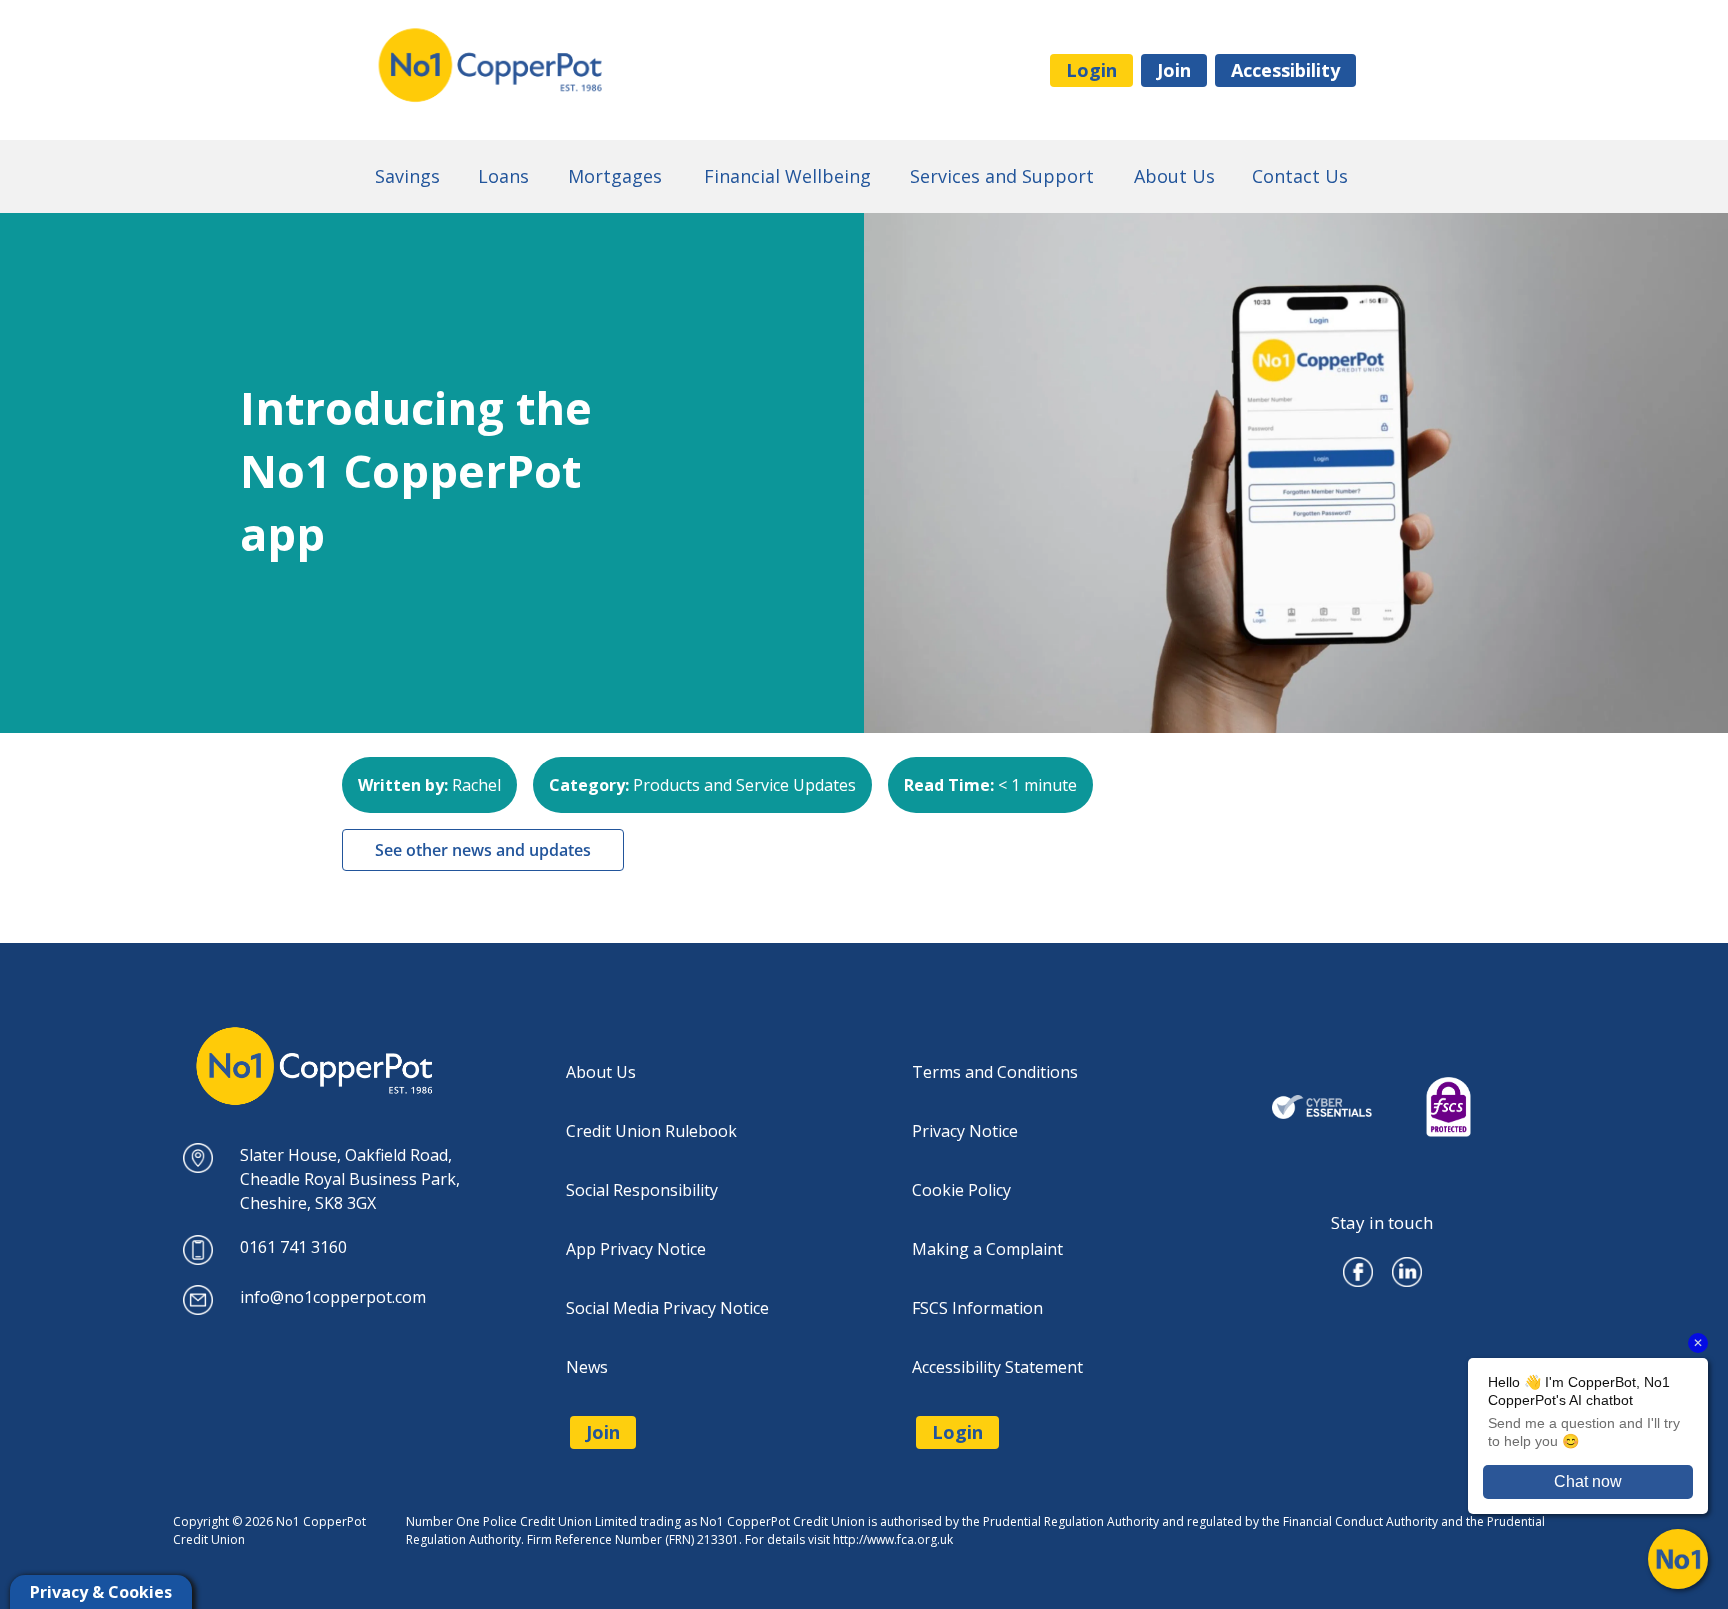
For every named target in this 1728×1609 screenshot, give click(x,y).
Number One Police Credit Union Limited (569, 66)
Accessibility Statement (997, 1367)
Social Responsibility (642, 1190)
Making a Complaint (987, 1249)
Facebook (1358, 1265)
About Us (601, 1072)
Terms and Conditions (995, 1072)
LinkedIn (1407, 1265)
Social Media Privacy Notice (667, 1308)
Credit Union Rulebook (651, 1131)
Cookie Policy (961, 1190)
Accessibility (1285, 70)
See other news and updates (483, 850)
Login (1091, 70)
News (587, 1367)
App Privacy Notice (636, 1249)
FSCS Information (977, 1308)
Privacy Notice (965, 1131)
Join (1174, 70)
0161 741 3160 (293, 1247)
